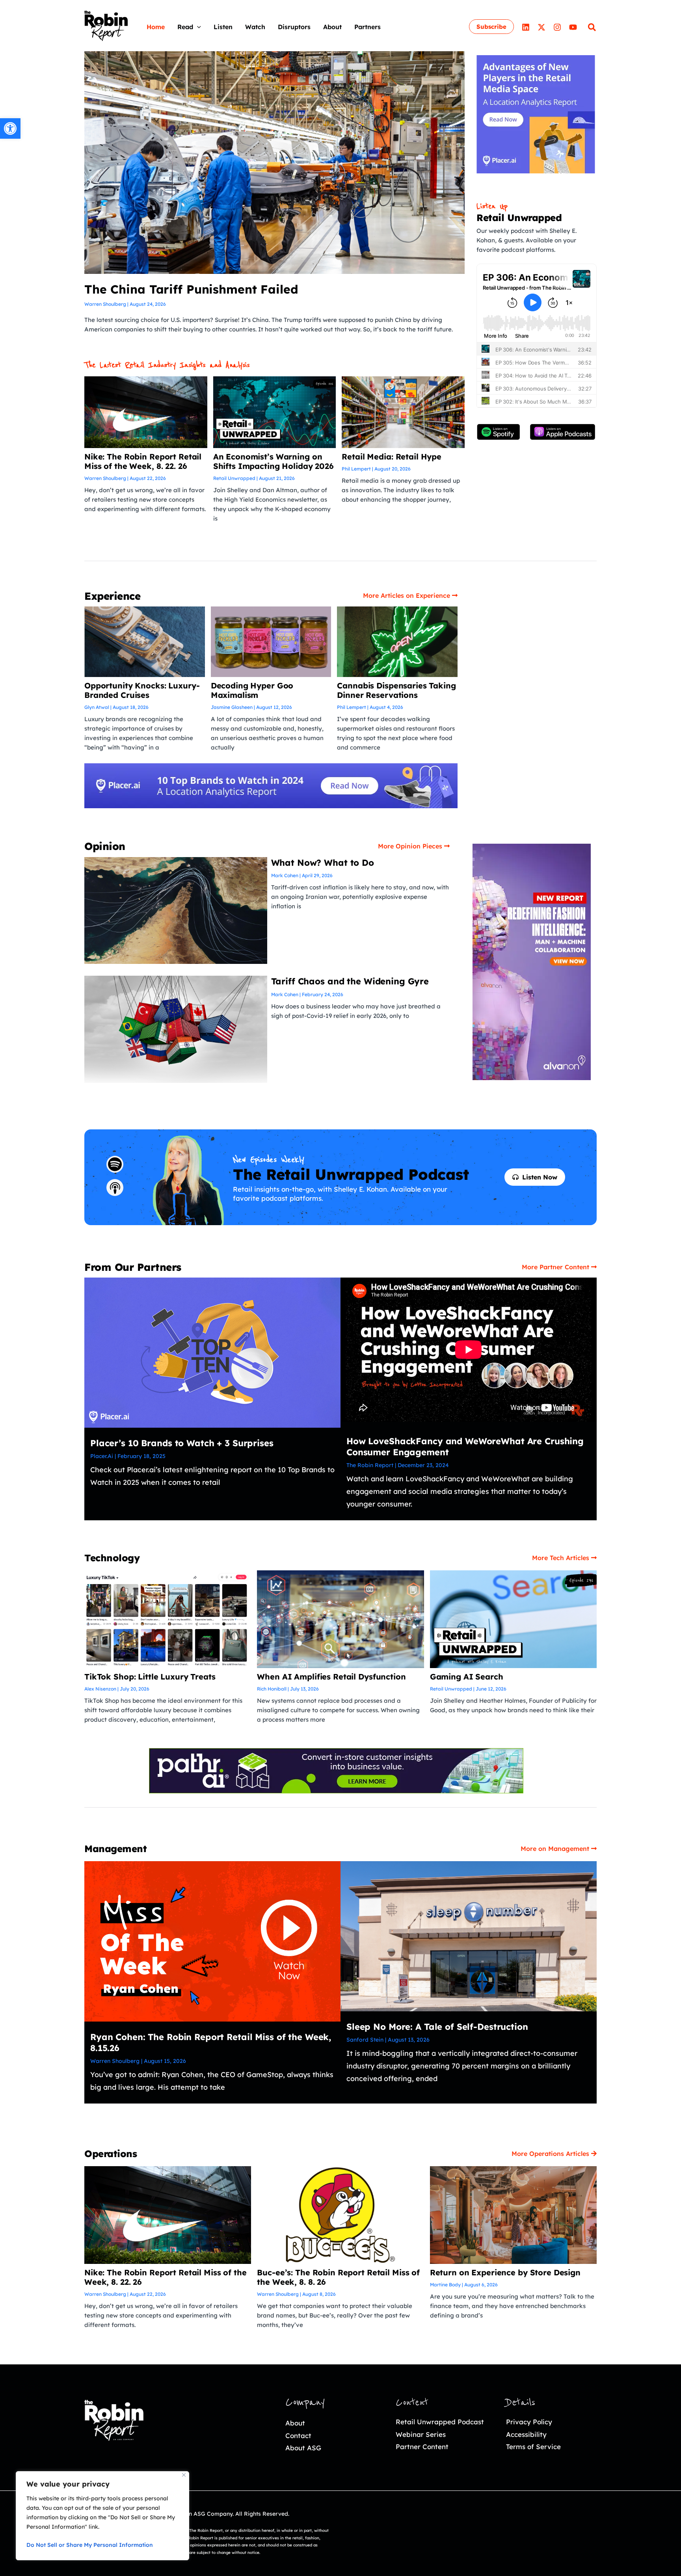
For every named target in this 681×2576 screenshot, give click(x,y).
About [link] (295, 2423)
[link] (10, 128)
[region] (102, 2516)
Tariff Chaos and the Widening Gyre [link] (350, 981)
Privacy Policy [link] (529, 2422)
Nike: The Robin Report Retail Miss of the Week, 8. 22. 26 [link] (143, 461)
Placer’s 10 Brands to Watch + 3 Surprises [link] (182, 1443)
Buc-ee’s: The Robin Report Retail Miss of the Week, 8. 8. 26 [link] (338, 2277)
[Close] (184, 2475)
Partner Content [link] (422, 2447)
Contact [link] (298, 2436)
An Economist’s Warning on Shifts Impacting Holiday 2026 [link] (274, 461)
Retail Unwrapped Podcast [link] (440, 2422)
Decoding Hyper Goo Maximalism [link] (252, 690)
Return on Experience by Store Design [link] (505, 2272)
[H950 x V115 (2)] (271, 785)
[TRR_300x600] (532, 961)
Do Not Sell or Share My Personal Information (90, 2545)
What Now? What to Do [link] (323, 863)
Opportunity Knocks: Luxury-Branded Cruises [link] (142, 690)
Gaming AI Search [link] (467, 1677)
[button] (197, 27)
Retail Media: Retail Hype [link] (392, 457)
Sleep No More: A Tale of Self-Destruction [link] (437, 2027)
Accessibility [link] (526, 2434)
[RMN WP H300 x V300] (536, 113)
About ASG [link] (303, 2448)
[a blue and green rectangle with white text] (336, 1770)
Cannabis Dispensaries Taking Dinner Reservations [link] (396, 690)
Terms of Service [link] (533, 2447)
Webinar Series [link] (421, 2434)
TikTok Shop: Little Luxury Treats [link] (150, 1677)
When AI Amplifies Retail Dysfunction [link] (331, 1677)
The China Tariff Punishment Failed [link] (191, 289)
